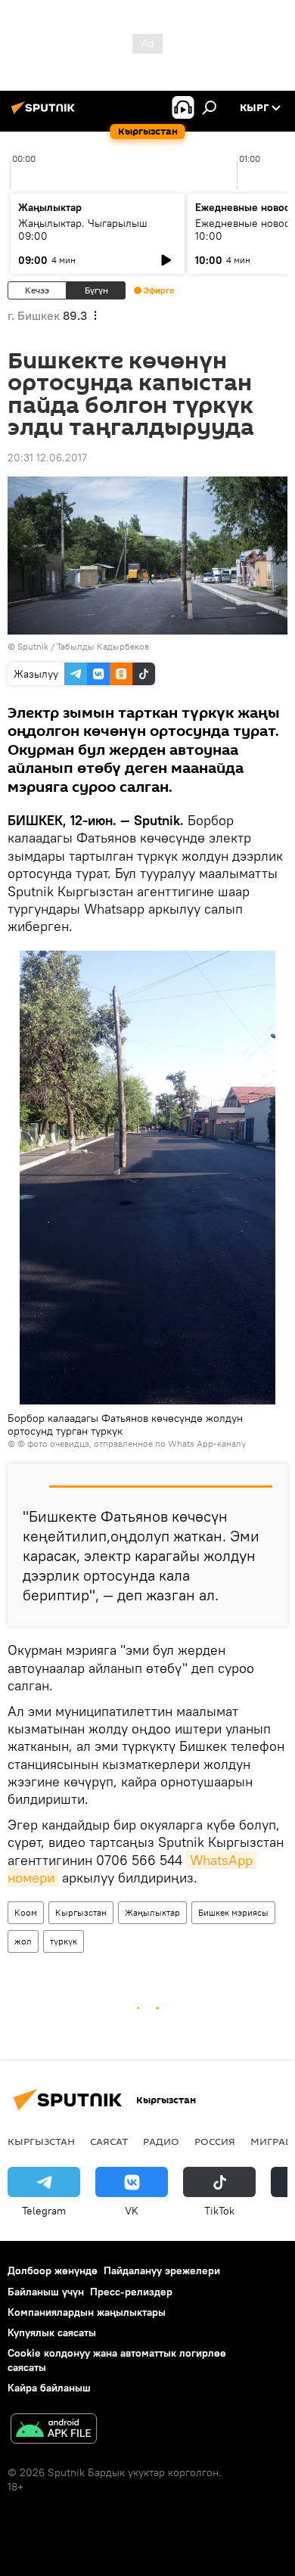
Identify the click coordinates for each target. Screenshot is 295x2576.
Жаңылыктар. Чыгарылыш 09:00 (83, 230)
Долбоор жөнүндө (53, 2270)
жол (23, 1941)
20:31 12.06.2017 (47, 458)
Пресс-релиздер (131, 2292)
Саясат (109, 2141)
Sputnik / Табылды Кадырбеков (83, 646)
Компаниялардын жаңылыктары (87, 2312)
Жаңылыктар (152, 1912)
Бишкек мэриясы (233, 1912)
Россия (215, 2141)
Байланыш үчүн (46, 2292)
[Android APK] (54, 2430)
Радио (161, 2141)
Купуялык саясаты (52, 2332)
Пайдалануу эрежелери (162, 2270)
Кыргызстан (81, 1912)
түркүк (64, 1941)
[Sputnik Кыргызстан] (45, 113)
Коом (26, 1912)
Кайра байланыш (49, 2388)
